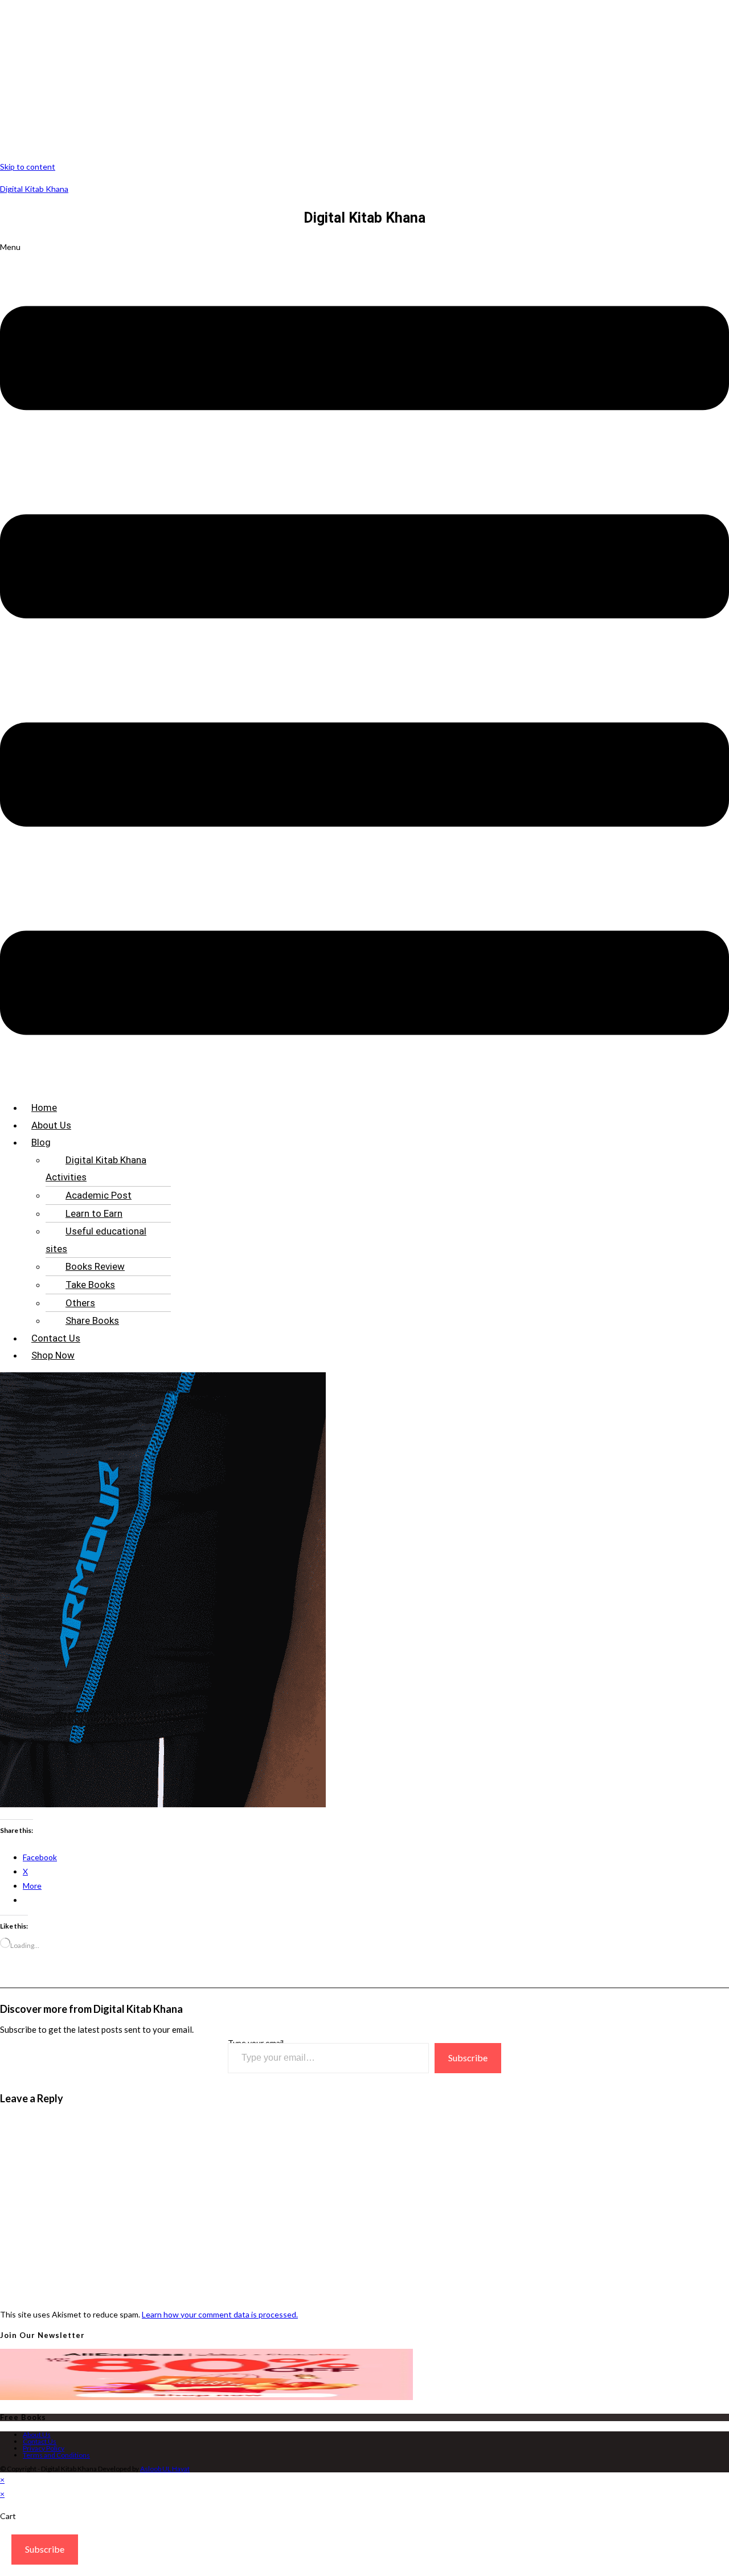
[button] (364, 665)
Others (80, 1303)
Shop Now (53, 1355)
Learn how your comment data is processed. (220, 2314)
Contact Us (56, 1338)
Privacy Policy (44, 2448)
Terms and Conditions (56, 2455)
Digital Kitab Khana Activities (96, 1169)
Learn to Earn (94, 1213)
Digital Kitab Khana (34, 189)
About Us (51, 1125)
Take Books (90, 1285)
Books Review (95, 1266)
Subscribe (468, 2058)
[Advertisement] (342, 80)
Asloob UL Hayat (165, 2469)
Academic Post (99, 1195)
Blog (41, 1142)
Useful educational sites (96, 1240)
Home (44, 1107)
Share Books (92, 1320)
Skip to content (28, 167)
